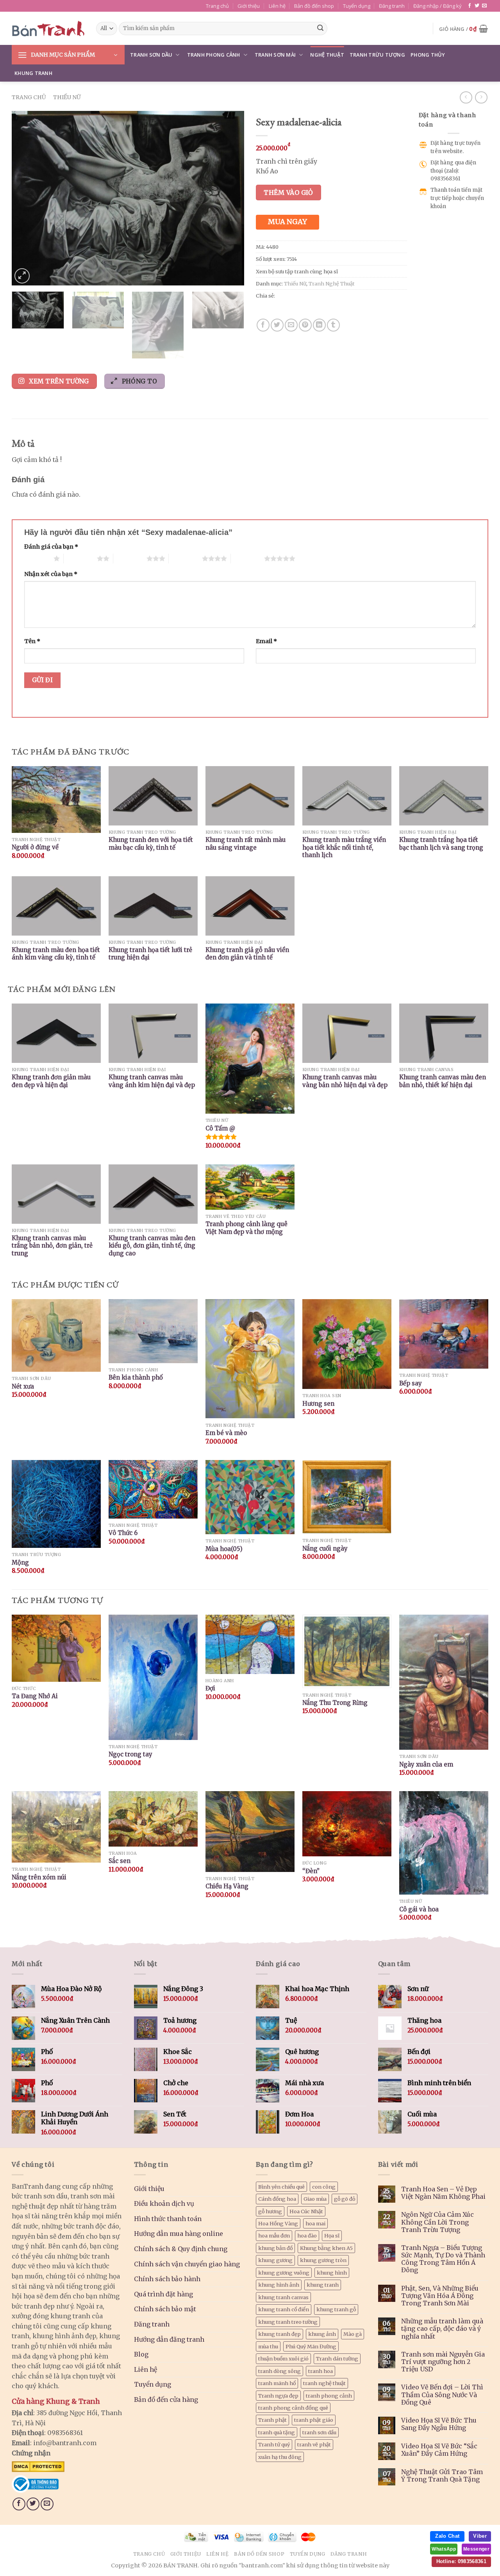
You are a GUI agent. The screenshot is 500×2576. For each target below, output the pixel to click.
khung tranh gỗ (336, 2309)
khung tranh (323, 2285)
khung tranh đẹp (279, 2334)
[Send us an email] (484, 6)
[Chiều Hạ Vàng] (250, 1831)
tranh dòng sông (279, 2371)
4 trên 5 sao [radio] (185, 558)
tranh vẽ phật (314, 2444)
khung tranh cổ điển (284, 2309)
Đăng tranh (392, 6)
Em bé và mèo (226, 1433)
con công (324, 2187)
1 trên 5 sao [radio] (37, 558)
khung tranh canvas (283, 2297)
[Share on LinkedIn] (319, 325)
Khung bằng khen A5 (326, 2248)
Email (266, 641)
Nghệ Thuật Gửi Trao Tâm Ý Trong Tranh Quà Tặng (442, 2476)
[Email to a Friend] (291, 325)
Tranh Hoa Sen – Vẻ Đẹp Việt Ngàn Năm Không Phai (443, 2193)
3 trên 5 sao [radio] (130, 558)
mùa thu (268, 2346)
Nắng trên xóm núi (39, 1877)
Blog (141, 2354)
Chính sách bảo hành (167, 2279)
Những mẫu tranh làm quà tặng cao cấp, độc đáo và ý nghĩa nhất (442, 2329)
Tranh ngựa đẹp (278, 2396)
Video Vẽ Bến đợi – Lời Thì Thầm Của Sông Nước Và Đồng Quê (442, 2395)
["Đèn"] (347, 1824)
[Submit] (320, 29)
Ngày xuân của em (426, 1764)
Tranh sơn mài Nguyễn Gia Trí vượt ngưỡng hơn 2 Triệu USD (443, 2362)
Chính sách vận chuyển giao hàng (187, 2264)
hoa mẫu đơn (274, 2236)
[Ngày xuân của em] (444, 1682)
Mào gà (353, 2334)
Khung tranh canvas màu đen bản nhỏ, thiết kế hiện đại (443, 1081)
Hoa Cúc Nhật (306, 2211)
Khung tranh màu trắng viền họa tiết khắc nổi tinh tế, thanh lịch (344, 847)
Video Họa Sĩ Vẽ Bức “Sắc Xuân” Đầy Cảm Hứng (439, 2450)
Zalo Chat (447, 2536)
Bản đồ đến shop (314, 6)
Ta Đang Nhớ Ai (35, 1696)
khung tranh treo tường (288, 2322)
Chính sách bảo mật (165, 2309)
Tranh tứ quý (274, 2444)
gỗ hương (270, 2211)
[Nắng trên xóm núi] (56, 1827)
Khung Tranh (33, 73)
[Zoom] (22, 276)
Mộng (20, 1563)
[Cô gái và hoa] (444, 1843)
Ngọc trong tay (130, 1754)
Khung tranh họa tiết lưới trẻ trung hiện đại (150, 954)
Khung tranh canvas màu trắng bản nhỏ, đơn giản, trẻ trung (52, 1246)
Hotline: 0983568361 (461, 2561)
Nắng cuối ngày (325, 1548)
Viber (480, 2536)
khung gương (275, 2260)
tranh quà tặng (277, 2432)
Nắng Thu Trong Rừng (335, 1703)
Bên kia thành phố (136, 1377)
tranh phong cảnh (329, 2396)
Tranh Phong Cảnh (214, 55)
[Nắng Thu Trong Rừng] (347, 1651)
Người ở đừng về (35, 847)
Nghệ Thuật (327, 55)
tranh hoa (321, 2371)
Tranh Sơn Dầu (151, 55)
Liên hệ (277, 6)
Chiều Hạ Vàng (227, 1886)
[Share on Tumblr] (333, 325)
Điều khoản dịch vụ (164, 2203)
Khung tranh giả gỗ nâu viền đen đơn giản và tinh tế (247, 954)
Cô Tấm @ (220, 1128)
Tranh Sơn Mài (275, 55)
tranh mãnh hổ (277, 2383)
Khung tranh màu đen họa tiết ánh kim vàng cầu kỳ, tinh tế (56, 954)
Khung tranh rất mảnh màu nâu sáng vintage (246, 844)
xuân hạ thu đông (280, 2457)
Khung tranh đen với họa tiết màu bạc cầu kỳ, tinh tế (151, 844)
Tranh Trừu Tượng (377, 55)
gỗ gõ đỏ (345, 2199)
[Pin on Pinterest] (305, 325)
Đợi (210, 1688)
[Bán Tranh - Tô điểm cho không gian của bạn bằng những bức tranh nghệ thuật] (48, 29)
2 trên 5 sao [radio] (80, 558)
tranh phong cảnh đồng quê (293, 2408)
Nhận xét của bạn (51, 574)
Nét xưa (23, 1386)
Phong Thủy (428, 55)
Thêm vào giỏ (288, 193)
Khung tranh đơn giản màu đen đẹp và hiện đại (51, 1081)
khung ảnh (322, 2334)
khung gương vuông (284, 2273)
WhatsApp (444, 2549)
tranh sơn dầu (319, 2432)
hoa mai (315, 2223)
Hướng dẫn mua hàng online (179, 2234)
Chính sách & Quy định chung (181, 2249)
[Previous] (26, 198)
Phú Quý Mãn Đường (311, 2346)
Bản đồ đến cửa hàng (166, 2400)
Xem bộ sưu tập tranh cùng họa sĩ (297, 271)
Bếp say (411, 1383)
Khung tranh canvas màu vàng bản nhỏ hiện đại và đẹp (345, 1081)
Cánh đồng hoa (277, 2199)
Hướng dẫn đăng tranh (169, 2339)
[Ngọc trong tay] (153, 1677)
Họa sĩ (332, 2236)
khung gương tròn (323, 2260)
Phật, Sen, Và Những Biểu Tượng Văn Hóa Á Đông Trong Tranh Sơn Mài (440, 2296)
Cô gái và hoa (419, 1909)
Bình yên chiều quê (281, 2187)
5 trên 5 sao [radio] (247, 558)
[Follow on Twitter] (477, 6)
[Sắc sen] (153, 1819)
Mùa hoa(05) (224, 1549)
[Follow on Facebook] (470, 6)
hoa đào (307, 2236)
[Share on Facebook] (263, 325)
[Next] (230, 198)
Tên (32, 641)
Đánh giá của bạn (51, 547)
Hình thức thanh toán (168, 2219)
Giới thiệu (249, 6)
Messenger (476, 2549)
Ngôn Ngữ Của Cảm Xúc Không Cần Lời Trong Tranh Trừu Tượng (437, 2222)
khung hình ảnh (279, 2285)
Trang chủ (217, 6)
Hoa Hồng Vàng (278, 2223)
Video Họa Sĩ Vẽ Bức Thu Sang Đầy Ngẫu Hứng (439, 2424)
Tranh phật (272, 2420)
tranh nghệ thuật (324, 2383)
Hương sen (318, 1404)
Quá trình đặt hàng (163, 2294)
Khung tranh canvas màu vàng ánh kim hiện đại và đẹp (152, 1081)
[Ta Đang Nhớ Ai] (56, 1648)
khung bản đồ (275, 2248)
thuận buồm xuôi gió (283, 2359)
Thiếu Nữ (67, 97)
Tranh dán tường (337, 2359)
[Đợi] (250, 1644)
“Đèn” (311, 1871)
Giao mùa (315, 2199)
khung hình (332, 2273)
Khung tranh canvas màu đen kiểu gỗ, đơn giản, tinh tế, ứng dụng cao (152, 1246)
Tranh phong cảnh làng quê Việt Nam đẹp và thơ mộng (246, 1228)
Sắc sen (120, 1861)
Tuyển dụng (357, 6)
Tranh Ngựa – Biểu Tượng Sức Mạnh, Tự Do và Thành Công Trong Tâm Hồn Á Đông (443, 2259)
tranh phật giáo (314, 2420)
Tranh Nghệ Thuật (332, 283)
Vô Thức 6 (123, 1533)
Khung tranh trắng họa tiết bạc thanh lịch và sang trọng (441, 844)
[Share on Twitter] (277, 325)
